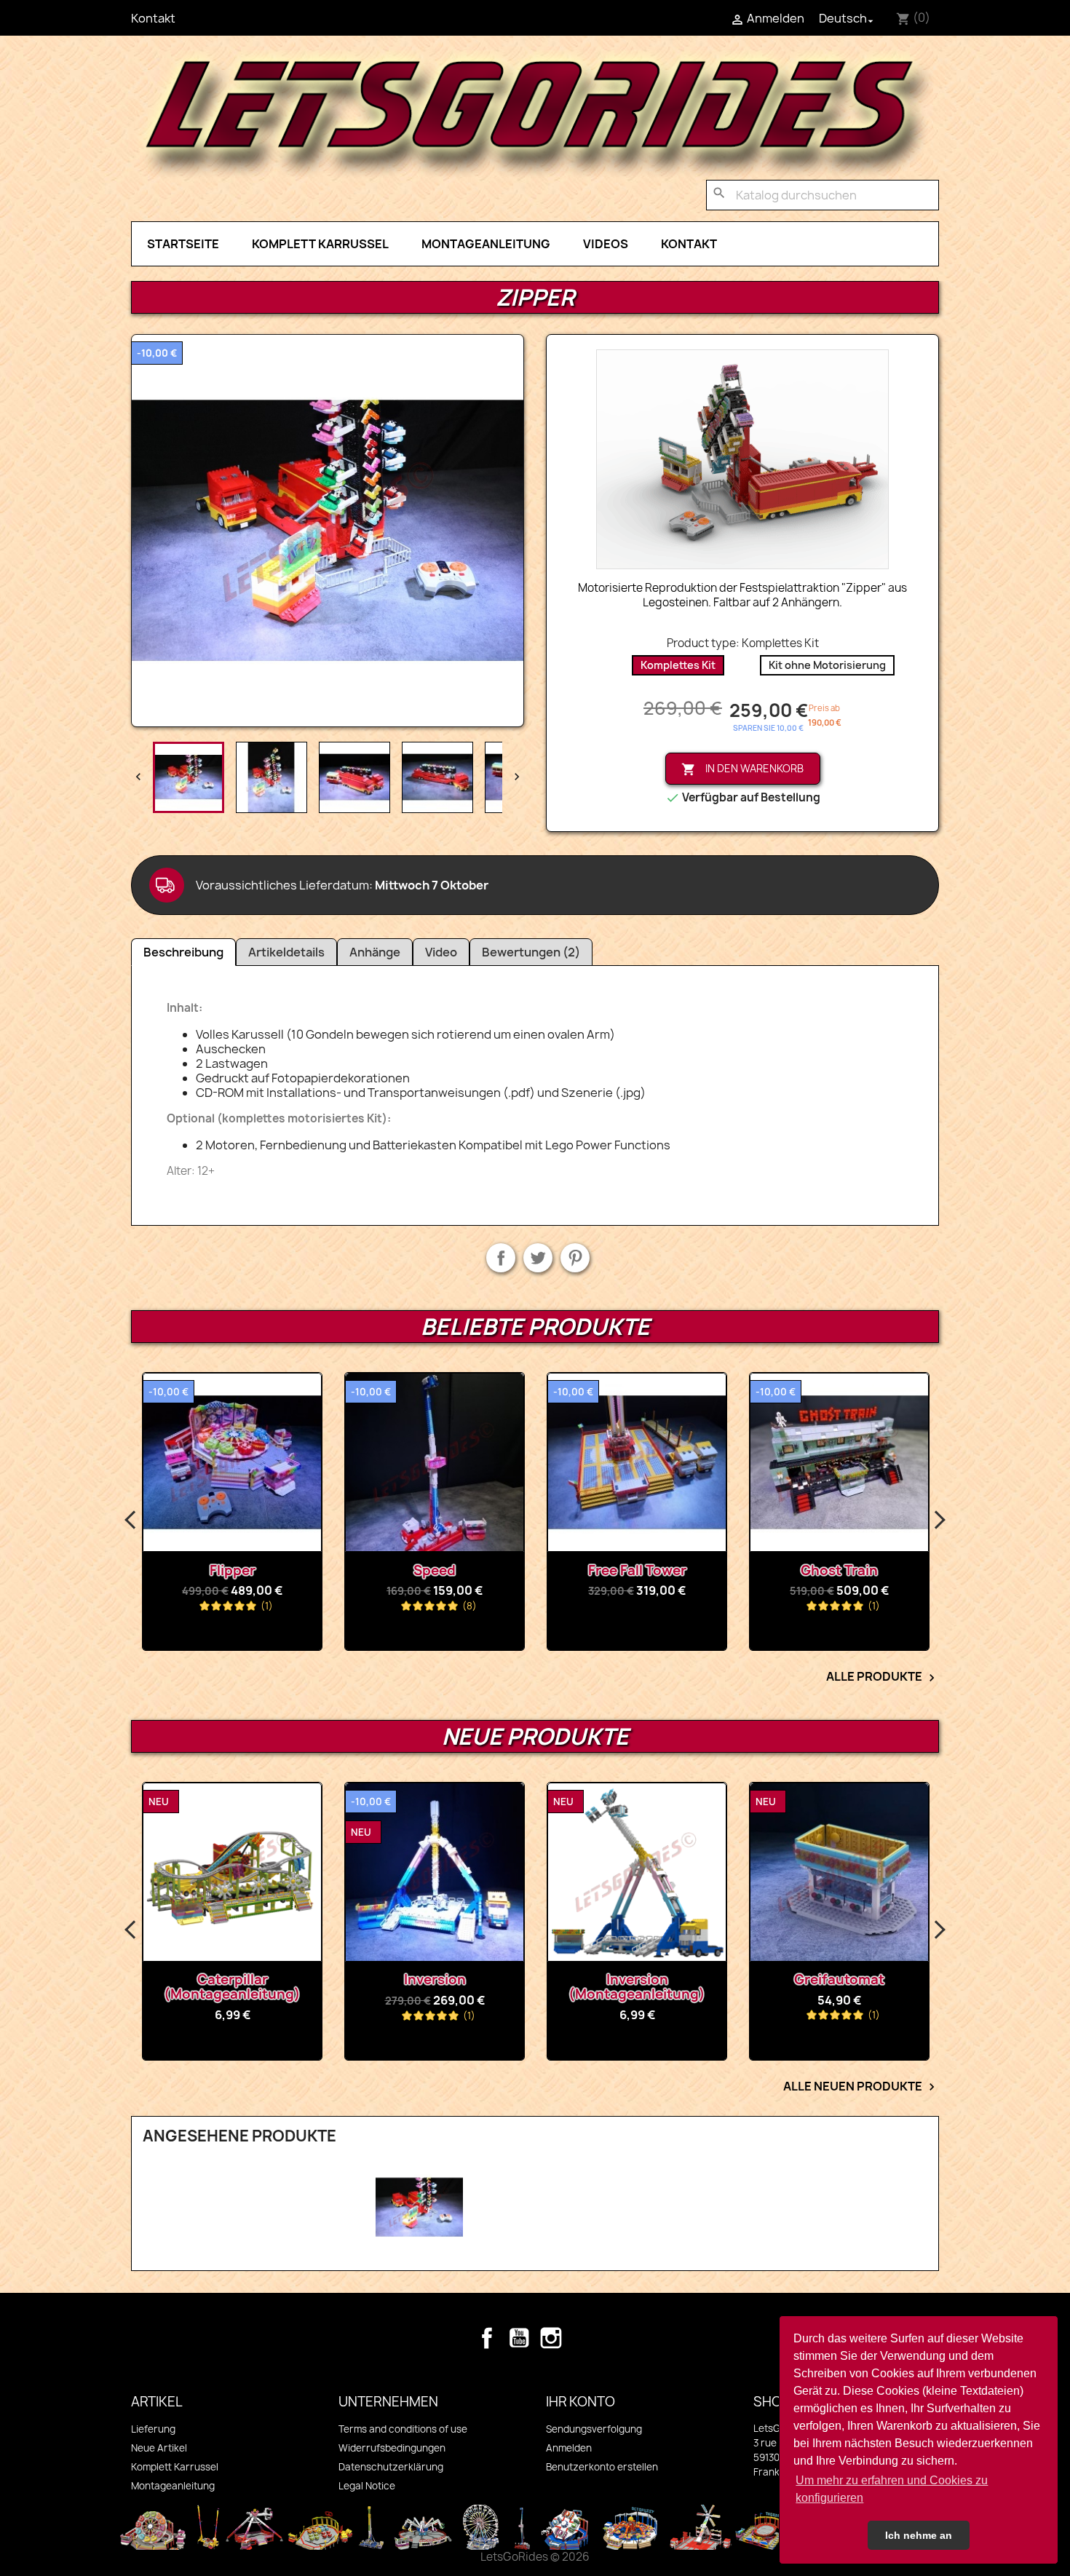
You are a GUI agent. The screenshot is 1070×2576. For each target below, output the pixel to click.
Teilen (501, 1258)
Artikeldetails (286, 952)
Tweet (538, 1258)
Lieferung (153, 2429)
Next (939, 1521)
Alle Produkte (883, 1677)
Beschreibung (183, 952)
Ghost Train (839, 1570)
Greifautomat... (863, 1979)
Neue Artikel (159, 2448)
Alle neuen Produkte (861, 2087)
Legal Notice (367, 2486)
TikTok (583, 2338)
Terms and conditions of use (403, 2429)
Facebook (487, 2338)
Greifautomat (660, 1979)
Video (441, 952)
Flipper (233, 1570)
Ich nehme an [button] (919, 2535)
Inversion (255, 1979)
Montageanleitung (486, 244)
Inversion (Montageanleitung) (458, 1987)
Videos (606, 244)
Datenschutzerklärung (391, 2467)
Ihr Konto (580, 2402)
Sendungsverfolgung (594, 2429)
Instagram (551, 2338)
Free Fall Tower (637, 1570)
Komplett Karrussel (320, 244)
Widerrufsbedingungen (392, 2448)
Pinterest (575, 1258)
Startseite (183, 244)
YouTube (519, 2338)
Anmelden (569, 2448)
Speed (435, 1570)
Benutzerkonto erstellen (602, 2467)
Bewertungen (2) (531, 952)
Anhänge (375, 952)
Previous (131, 1521)
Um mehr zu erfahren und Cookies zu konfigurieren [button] (892, 2489)
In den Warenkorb (742, 769)
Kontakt (153, 18)
